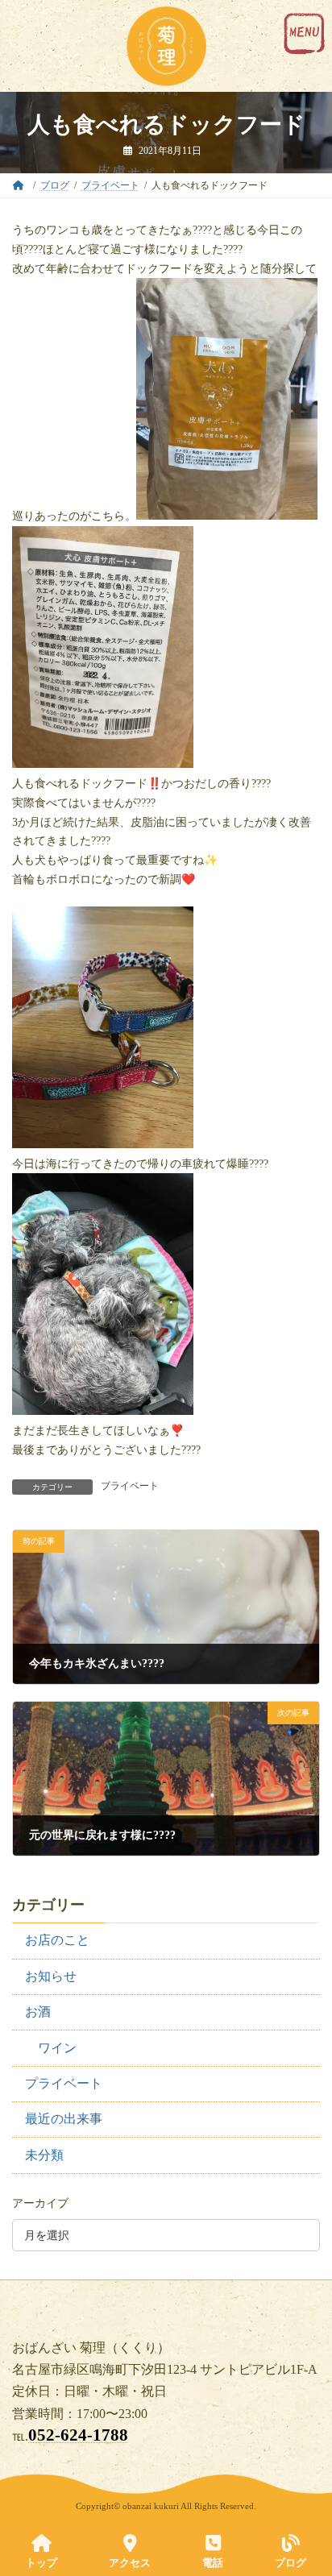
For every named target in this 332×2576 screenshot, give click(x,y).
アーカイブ (40, 2203)
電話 (213, 2563)
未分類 (44, 2154)
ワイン (57, 2047)
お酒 (38, 2012)
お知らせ (51, 1975)
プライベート (130, 1486)
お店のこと (57, 1940)
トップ (41, 2563)
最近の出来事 (64, 2119)
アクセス (130, 2563)
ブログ (290, 2563)
